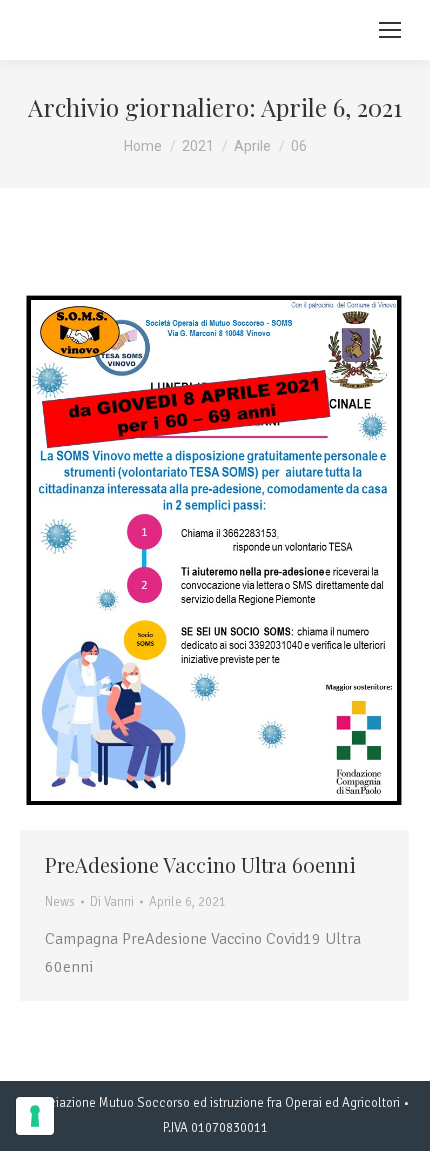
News (60, 902)
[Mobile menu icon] (390, 30)
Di (112, 902)
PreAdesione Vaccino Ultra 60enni (200, 864)
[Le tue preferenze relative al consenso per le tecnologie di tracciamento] (35, 1116)
